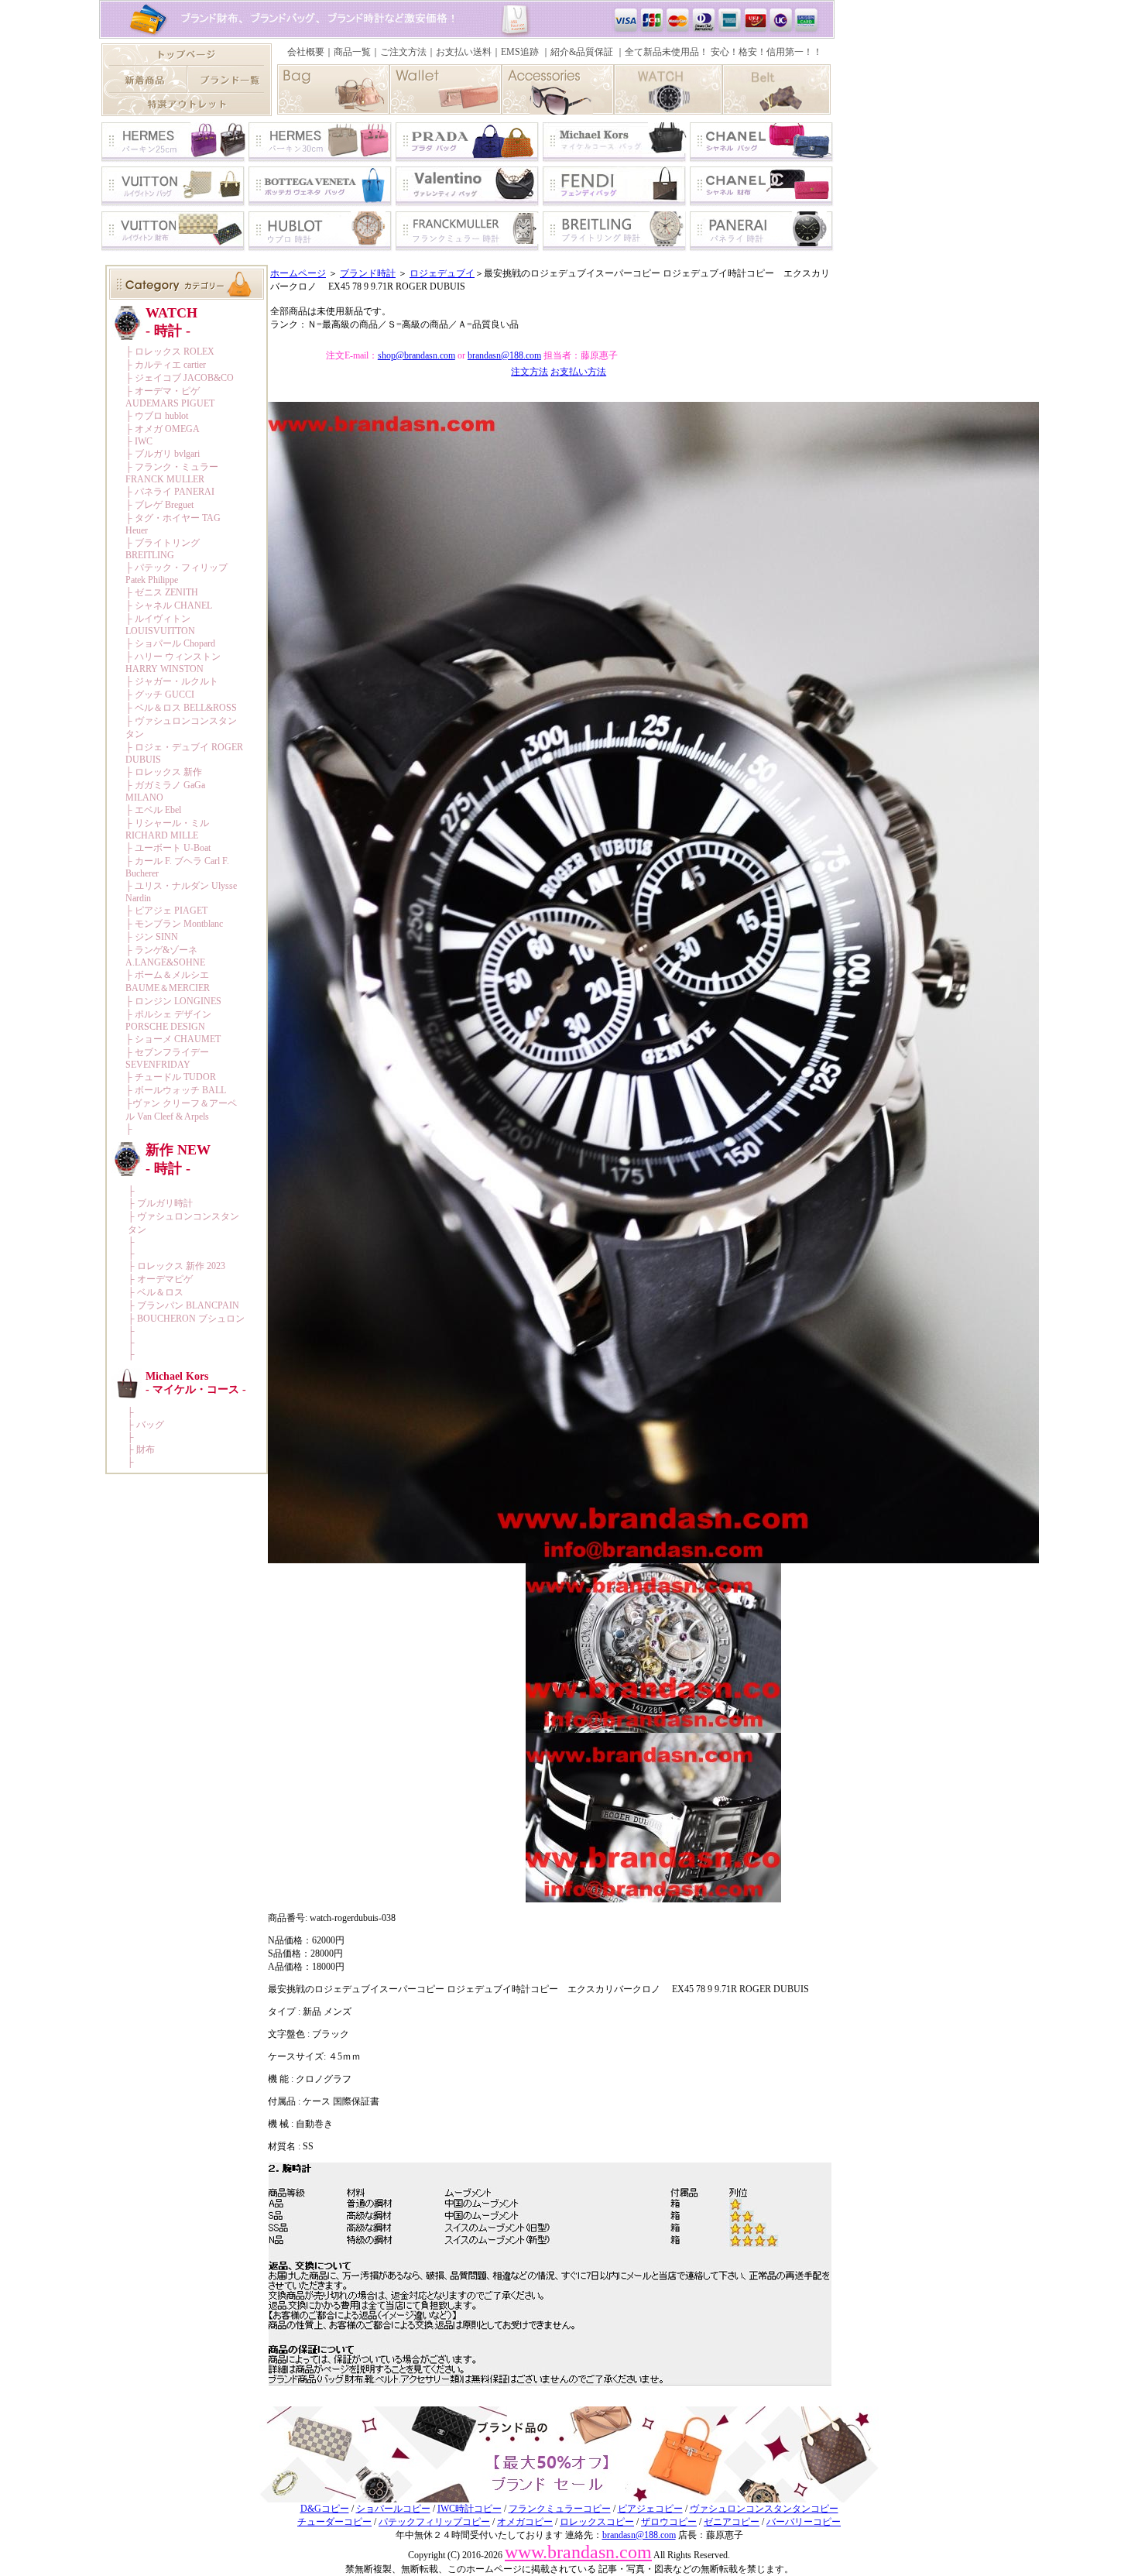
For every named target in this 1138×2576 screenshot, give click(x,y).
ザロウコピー (669, 2522)
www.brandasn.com (578, 2552)
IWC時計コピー (470, 2509)
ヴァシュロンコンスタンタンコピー (764, 2509)
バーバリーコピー (804, 2522)
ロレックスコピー (597, 2522)
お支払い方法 (578, 372)
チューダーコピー (334, 2522)
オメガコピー (525, 2522)
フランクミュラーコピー (560, 2509)
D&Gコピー (325, 2509)
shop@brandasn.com (416, 355)
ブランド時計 (368, 273)
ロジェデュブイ (442, 273)
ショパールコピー (393, 2509)
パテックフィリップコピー (434, 2522)
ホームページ (298, 273)
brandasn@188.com (504, 355)
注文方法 (530, 372)
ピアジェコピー (650, 2509)
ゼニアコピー (732, 2522)
